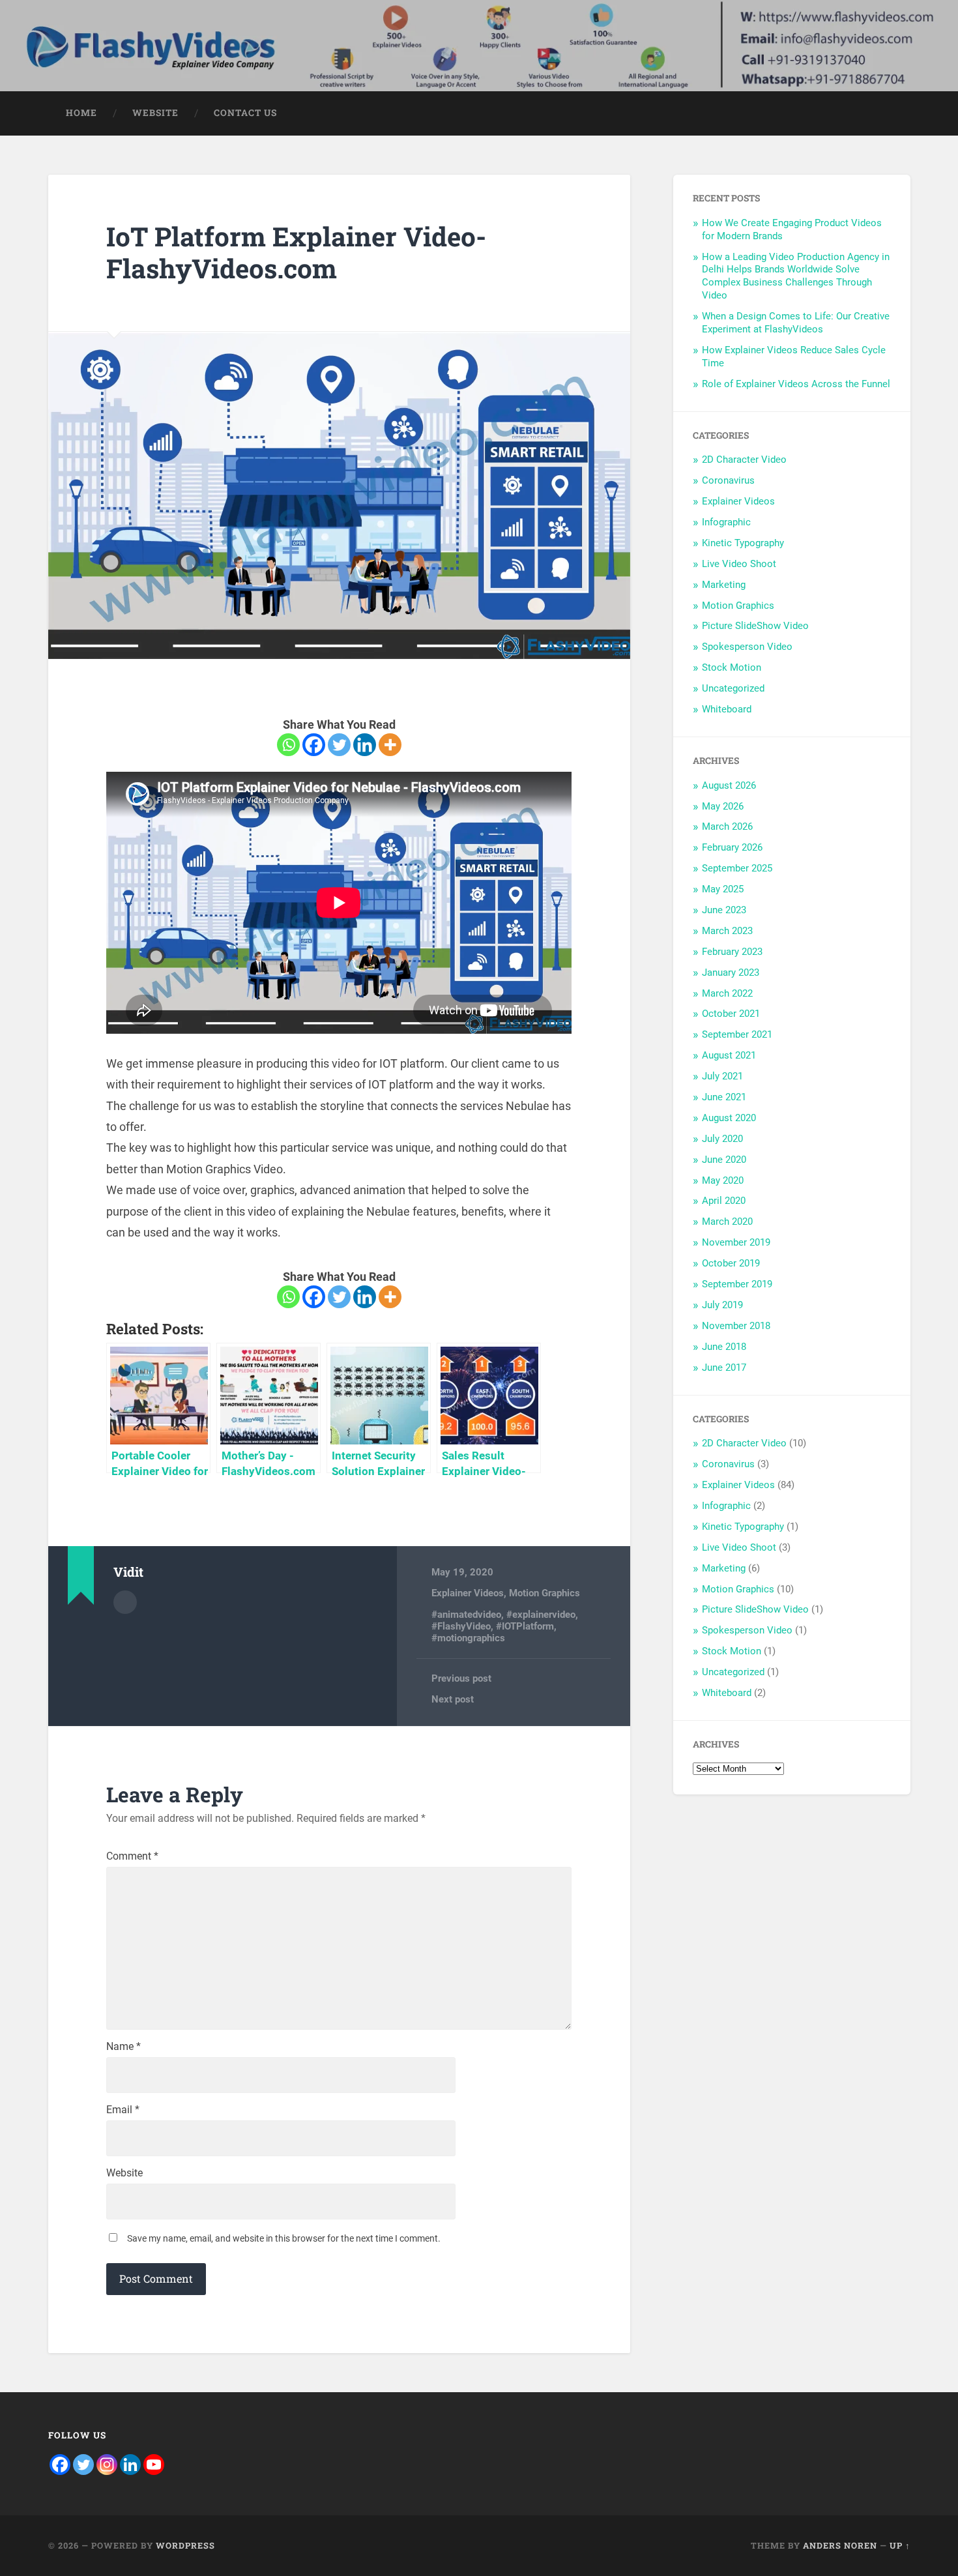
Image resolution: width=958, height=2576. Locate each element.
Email (123, 2110)
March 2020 (727, 1222)
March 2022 (727, 993)
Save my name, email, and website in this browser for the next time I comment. (284, 2238)
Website (124, 2173)
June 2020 (724, 1160)
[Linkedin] (365, 745)
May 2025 (723, 889)
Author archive (125, 1602)
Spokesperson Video (747, 647)
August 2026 (729, 785)
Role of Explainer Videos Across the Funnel (796, 384)
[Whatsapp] (288, 745)
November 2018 (736, 1326)
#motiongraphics (468, 1638)
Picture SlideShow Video (755, 626)
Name (123, 2047)
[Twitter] (339, 745)
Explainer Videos (468, 1593)
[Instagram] (107, 2465)
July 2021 (722, 1076)
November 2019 (736, 1242)
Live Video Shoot (739, 564)
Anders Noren (840, 2545)
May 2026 (723, 806)
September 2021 (737, 1034)
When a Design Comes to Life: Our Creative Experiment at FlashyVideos (796, 323)
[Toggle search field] (888, 113)
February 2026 (732, 847)
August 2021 (729, 1055)
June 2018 (724, 1347)
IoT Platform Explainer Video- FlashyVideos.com (296, 252)
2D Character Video (744, 460)
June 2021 (724, 1097)
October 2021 (731, 1014)
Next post (453, 1699)
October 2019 (731, 1263)
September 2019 (737, 1284)
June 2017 (724, 1368)
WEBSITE (155, 113)
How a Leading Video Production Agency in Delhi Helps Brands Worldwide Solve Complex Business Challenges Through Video (796, 276)
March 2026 (727, 827)
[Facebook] (314, 745)
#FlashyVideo (461, 1626)
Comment (132, 1856)
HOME (81, 113)
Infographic (726, 522)
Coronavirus (728, 480)
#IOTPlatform (525, 1626)
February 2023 (732, 952)
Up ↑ (900, 2545)
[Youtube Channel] (154, 2465)
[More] (390, 745)
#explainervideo (541, 1615)
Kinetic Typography (743, 543)
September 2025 (737, 868)
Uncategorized (733, 688)
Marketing (724, 585)
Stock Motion (732, 667)
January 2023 (731, 973)
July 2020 (722, 1139)
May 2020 (723, 1180)
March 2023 (727, 931)
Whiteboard (727, 709)
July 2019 (722, 1305)
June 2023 (724, 910)
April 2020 (724, 1201)
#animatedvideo (466, 1615)
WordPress (185, 2545)
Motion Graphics (544, 1593)
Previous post (461, 1678)
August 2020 (729, 1118)
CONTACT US (245, 113)
